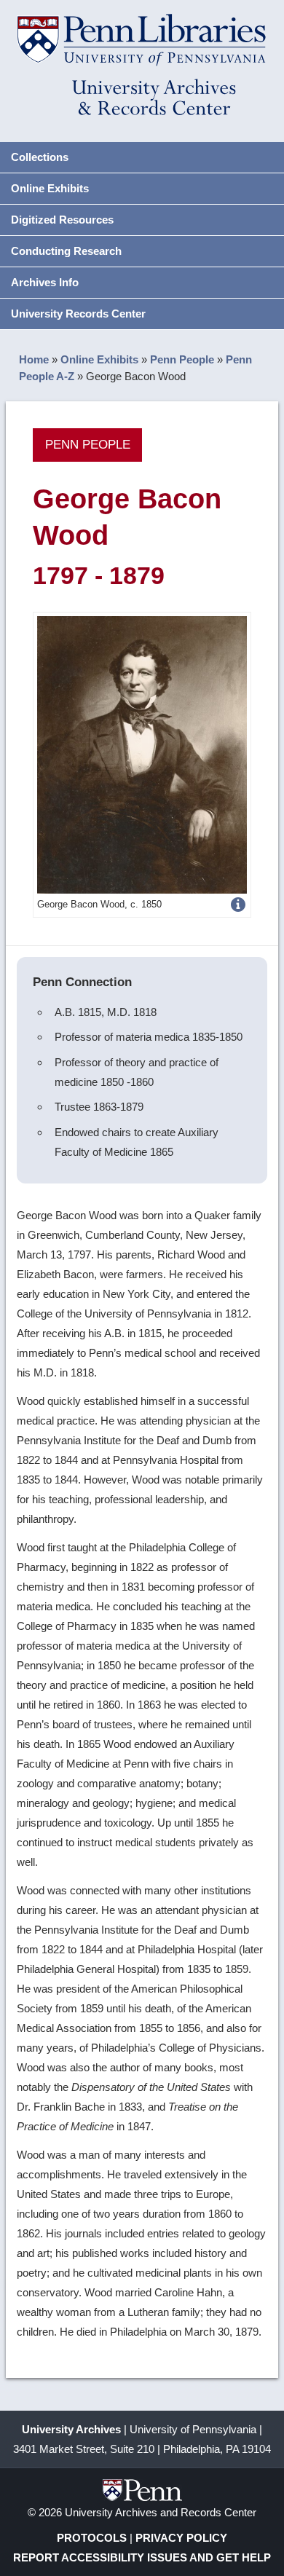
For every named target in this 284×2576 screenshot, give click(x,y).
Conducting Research (66, 251)
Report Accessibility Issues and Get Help (142, 2557)
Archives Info (45, 282)
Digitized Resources (62, 220)
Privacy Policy (181, 2538)
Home (34, 359)
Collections (40, 157)
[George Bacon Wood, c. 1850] (142, 753)
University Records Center (78, 314)
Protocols (92, 2538)
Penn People (182, 359)
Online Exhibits (50, 188)
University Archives (71, 2429)
